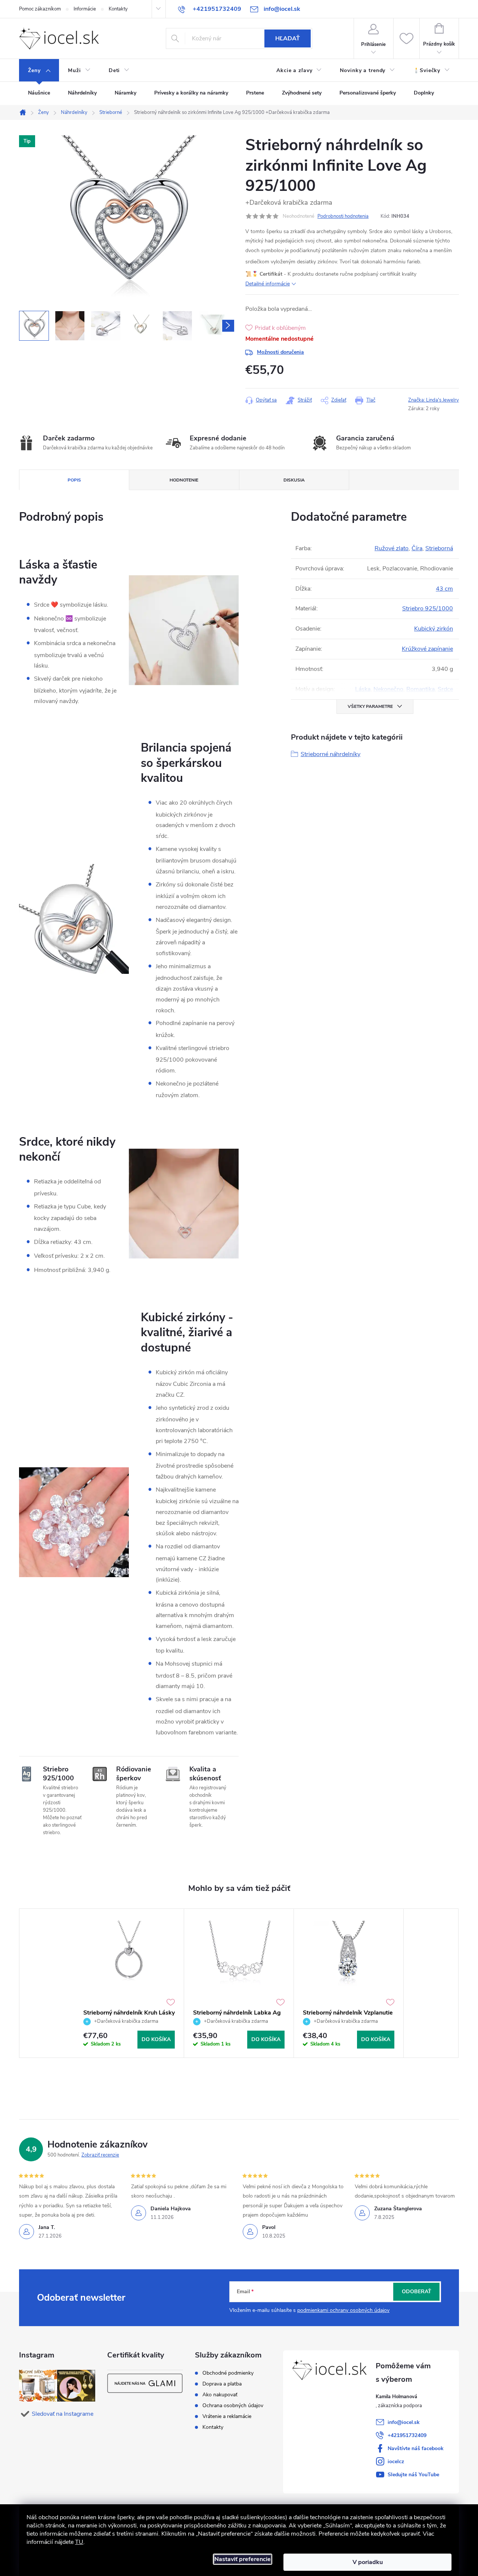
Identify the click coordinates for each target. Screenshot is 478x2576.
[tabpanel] (129, 1983)
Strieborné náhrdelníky (330, 754)
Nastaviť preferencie (243, 2559)
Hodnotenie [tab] (184, 480)
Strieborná (439, 548)
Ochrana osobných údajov (233, 2406)
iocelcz (396, 2462)
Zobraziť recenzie (100, 2155)
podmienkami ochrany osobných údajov (343, 2310)
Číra (417, 548)
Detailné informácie (268, 284)
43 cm (444, 589)
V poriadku (368, 2562)
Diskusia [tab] (294, 480)
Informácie (85, 9)
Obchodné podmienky (228, 2373)
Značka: (434, 400)
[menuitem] (39, 71)
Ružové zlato (392, 548)
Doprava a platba (222, 2384)
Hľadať (288, 38)
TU (79, 2542)
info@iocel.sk (404, 2422)
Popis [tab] (74, 480)
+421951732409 (407, 2435)
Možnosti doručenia (280, 352)
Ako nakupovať (220, 2395)
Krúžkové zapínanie (427, 649)
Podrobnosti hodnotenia (343, 216)
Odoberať (417, 2292)
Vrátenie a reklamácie (227, 2416)
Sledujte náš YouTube (413, 2475)
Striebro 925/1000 (428, 609)
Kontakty (118, 9)
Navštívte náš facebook (416, 2448)
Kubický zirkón (434, 629)
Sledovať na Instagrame (63, 2414)
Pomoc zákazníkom (40, 9)
